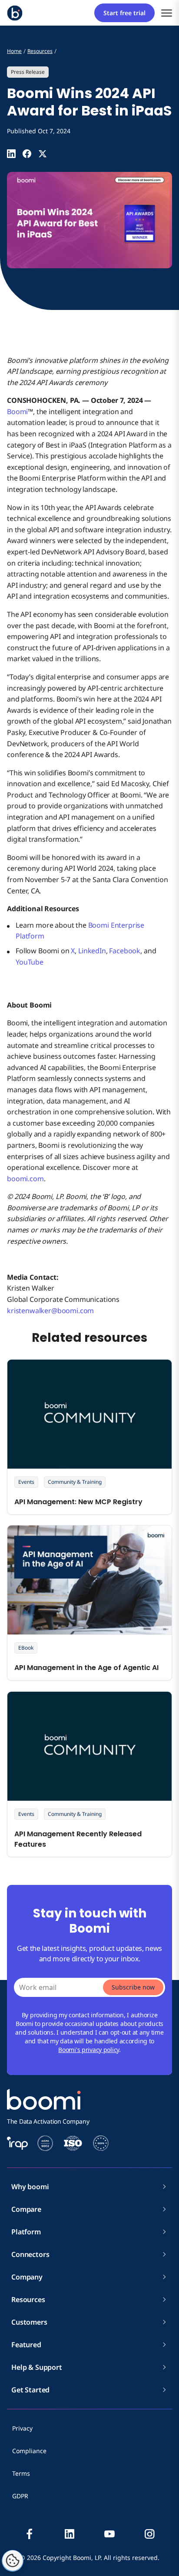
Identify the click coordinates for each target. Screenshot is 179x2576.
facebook (30, 2534)
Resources (28, 2299)
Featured (26, 2345)
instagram (149, 2534)
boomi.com (25, 1179)
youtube (109, 2534)
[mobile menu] (167, 13)
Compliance (29, 2451)
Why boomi (30, 2187)
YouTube (30, 962)
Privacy (22, 2428)
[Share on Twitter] (43, 154)
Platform (26, 2232)
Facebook (125, 951)
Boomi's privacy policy (89, 2050)
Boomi (17, 412)
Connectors (30, 2254)
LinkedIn (92, 951)
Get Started (30, 2390)
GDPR (20, 2496)
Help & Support (37, 2367)
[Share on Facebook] (27, 154)
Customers (29, 2322)
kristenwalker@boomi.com (50, 1311)
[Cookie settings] (13, 2561)
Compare (26, 2209)
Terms (21, 2473)
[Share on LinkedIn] (11, 154)
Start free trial (124, 13)
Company (27, 2277)
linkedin (70, 2534)
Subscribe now (133, 1987)
